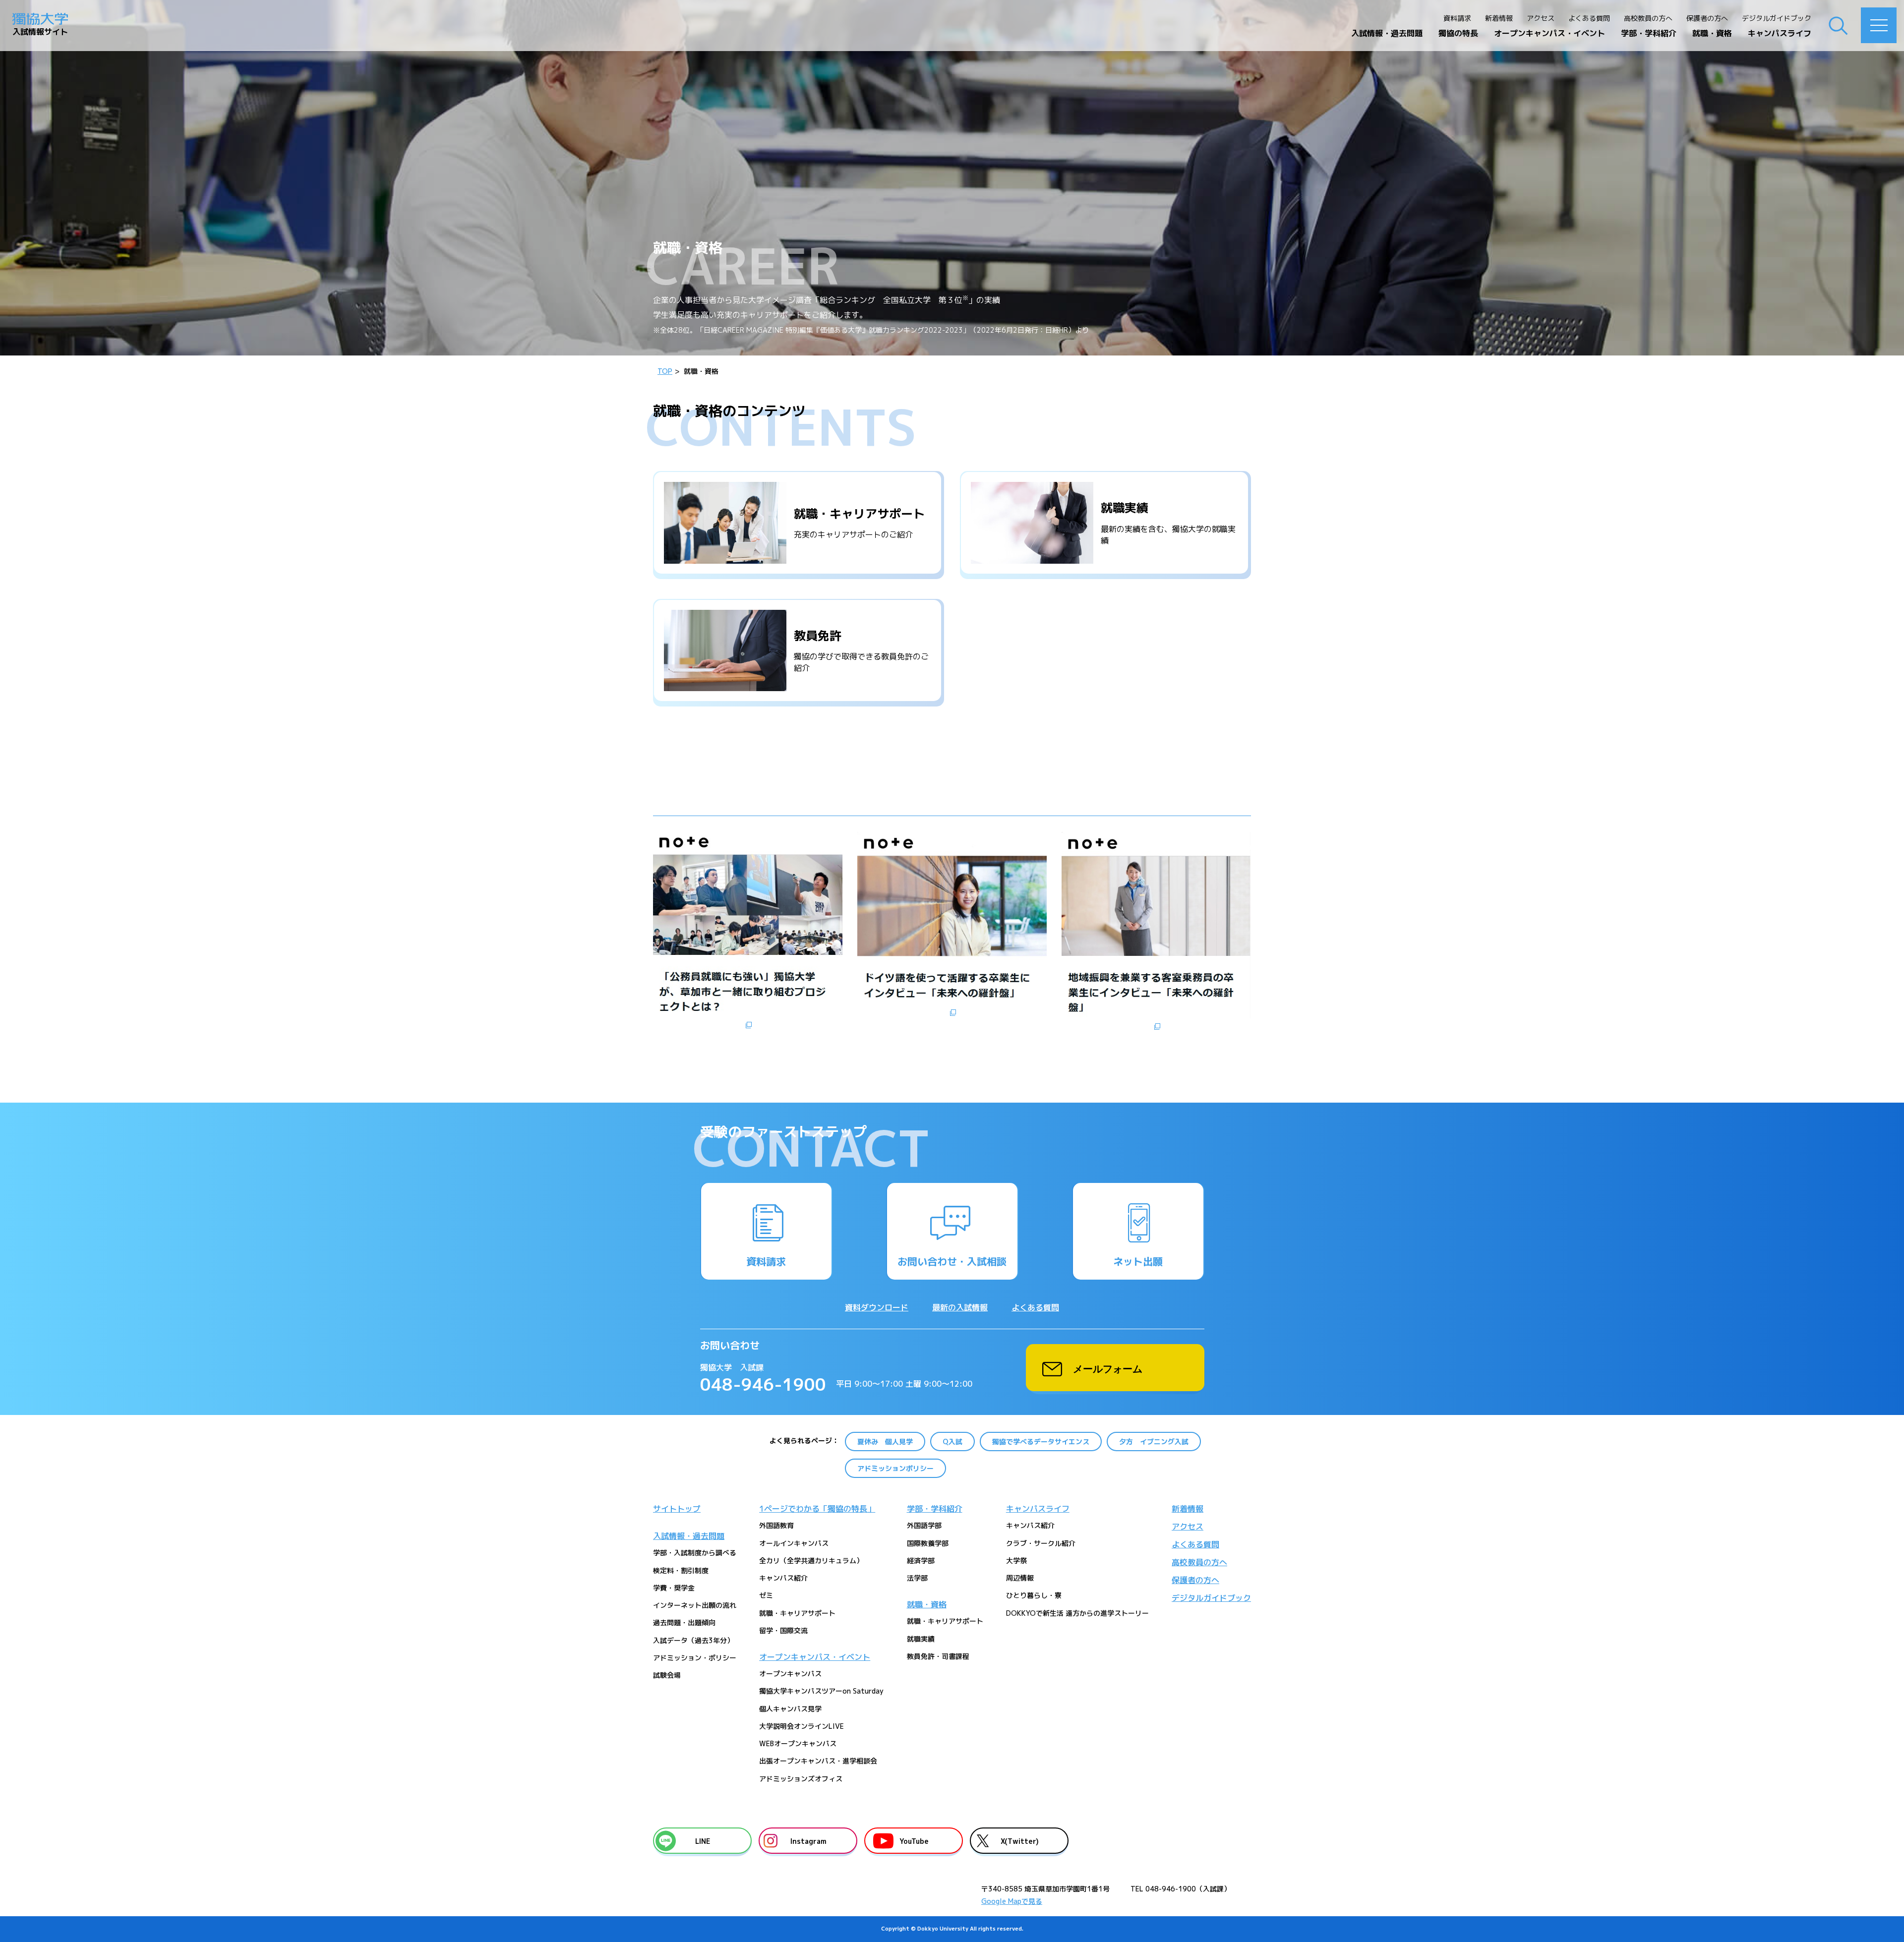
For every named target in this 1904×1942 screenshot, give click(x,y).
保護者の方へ (1707, 18)
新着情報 (1499, 18)
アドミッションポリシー (895, 1468)
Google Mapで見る (1012, 1901)
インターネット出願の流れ (695, 1605)
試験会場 (667, 1675)
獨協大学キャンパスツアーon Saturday (821, 1691)
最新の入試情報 (960, 1307)
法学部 (917, 1578)
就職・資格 (1712, 33)
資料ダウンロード (877, 1307)
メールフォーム (1108, 1368)
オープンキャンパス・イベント (1549, 33)
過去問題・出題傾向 (684, 1622)
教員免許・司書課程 (938, 1656)
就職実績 (921, 1639)
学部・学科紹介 (1649, 33)
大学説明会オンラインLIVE (802, 1726)
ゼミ (766, 1595)
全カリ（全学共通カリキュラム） (811, 1560)
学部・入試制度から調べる (695, 1553)
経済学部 (921, 1560)
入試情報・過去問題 (1387, 33)
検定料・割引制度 (681, 1570)
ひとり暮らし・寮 (1034, 1595)
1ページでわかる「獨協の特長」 (817, 1509)
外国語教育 (776, 1525)
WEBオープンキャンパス (798, 1743)
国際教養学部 (928, 1543)
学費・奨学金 (674, 1588)
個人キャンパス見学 (790, 1709)
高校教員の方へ (1648, 18)
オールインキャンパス (794, 1543)
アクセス (1541, 18)
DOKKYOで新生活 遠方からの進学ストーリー (1077, 1613)
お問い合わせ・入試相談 (952, 1261)
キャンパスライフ (1780, 33)
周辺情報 (1020, 1578)
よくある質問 (1589, 18)
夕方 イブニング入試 (1154, 1442)
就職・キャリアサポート (797, 1613)
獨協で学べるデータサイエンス (1041, 1442)
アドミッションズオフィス (801, 1779)
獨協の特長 (1458, 33)
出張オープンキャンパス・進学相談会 (818, 1761)
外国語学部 (924, 1525)
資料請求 (1457, 18)
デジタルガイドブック (1777, 18)
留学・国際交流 (783, 1630)
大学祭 (1016, 1560)
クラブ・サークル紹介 (1041, 1543)
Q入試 (952, 1442)
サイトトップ (677, 1509)
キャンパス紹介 (783, 1578)
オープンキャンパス (790, 1674)
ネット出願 (1138, 1261)
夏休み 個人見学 (885, 1442)
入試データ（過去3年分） (693, 1640)
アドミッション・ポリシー (695, 1658)
